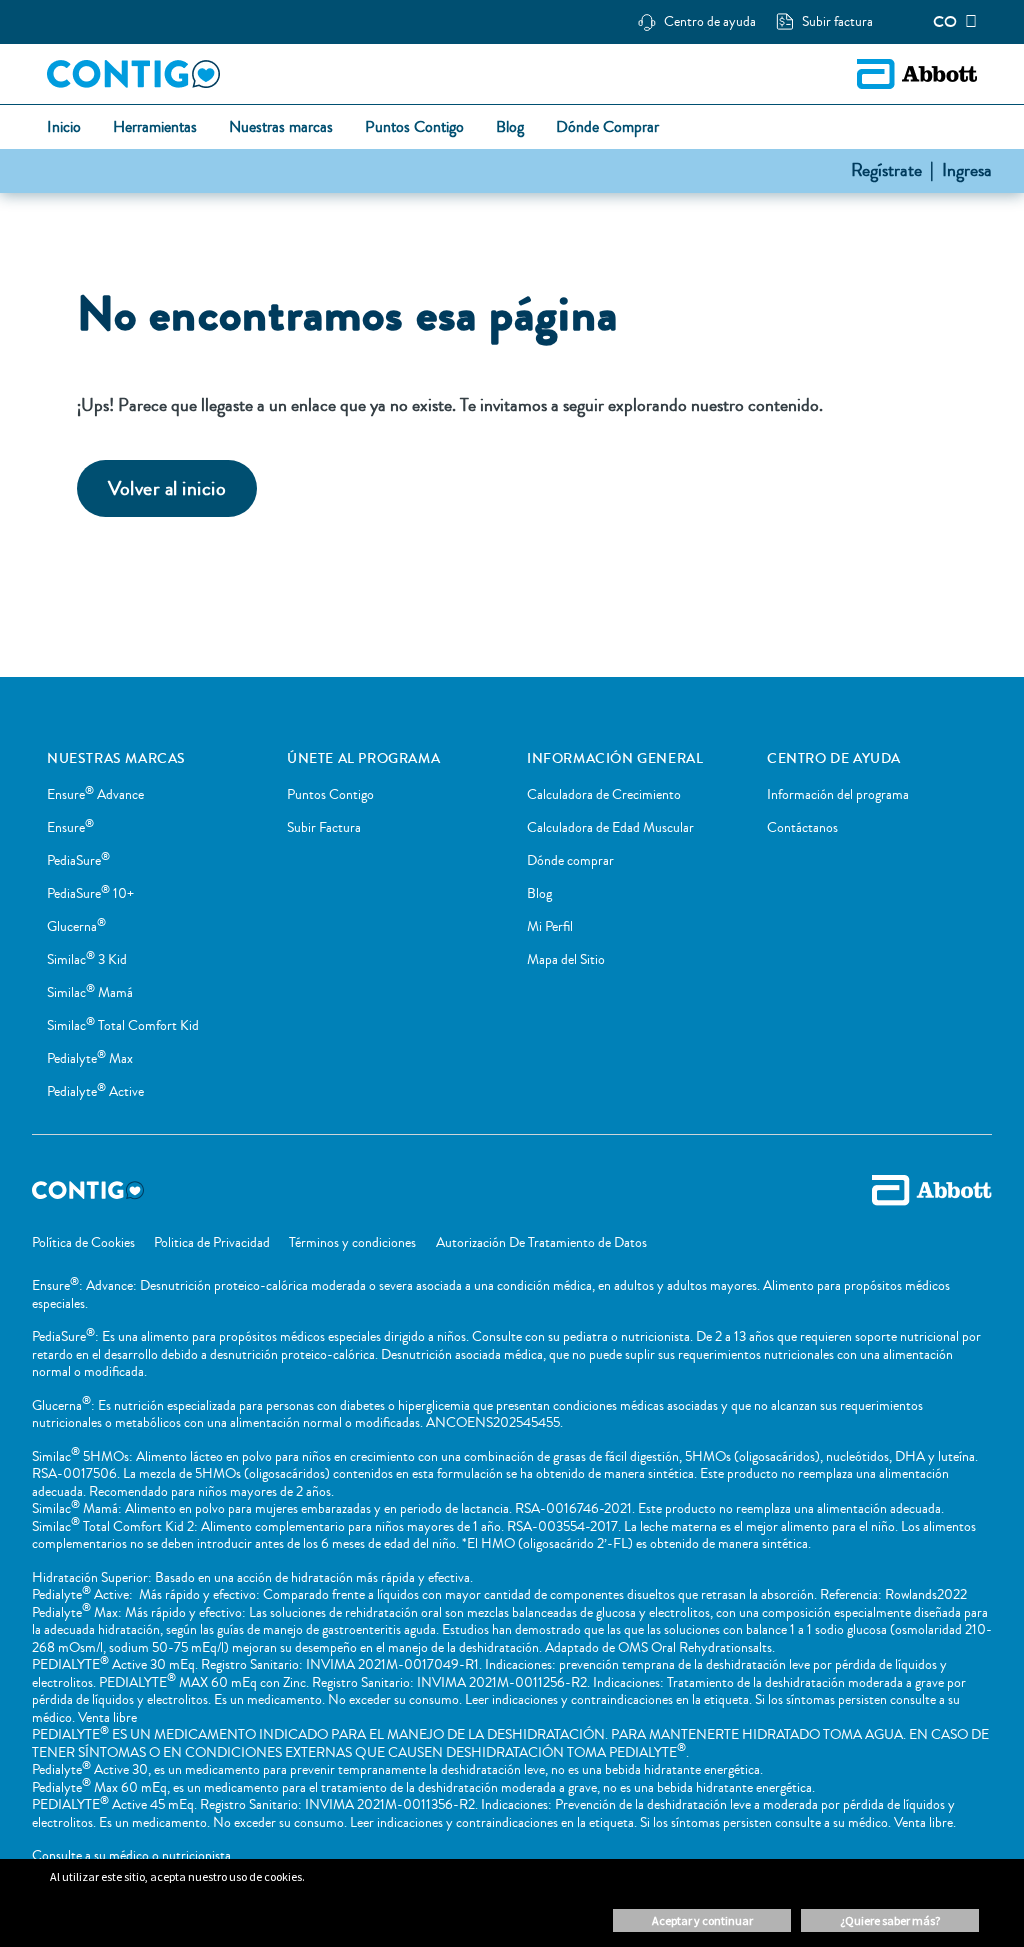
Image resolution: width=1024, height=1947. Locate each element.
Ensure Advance (95, 795)
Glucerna (76, 927)
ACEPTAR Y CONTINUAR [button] (702, 1920)
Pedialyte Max (90, 1059)
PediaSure (78, 861)
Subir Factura (324, 828)
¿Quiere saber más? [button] (890, 1920)
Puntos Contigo (330, 795)
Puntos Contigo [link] (414, 128)
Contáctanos (802, 828)
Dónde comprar (570, 861)
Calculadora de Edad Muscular (610, 828)
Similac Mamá (90, 993)
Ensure (70, 828)
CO (945, 22)
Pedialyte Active (95, 1092)
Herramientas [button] (155, 128)
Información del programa (838, 795)
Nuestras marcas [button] (281, 128)
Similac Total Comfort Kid (123, 1026)
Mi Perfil (550, 927)
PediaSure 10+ (90, 894)
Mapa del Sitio (566, 960)
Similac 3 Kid (87, 960)
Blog (539, 894)
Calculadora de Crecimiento (604, 795)
